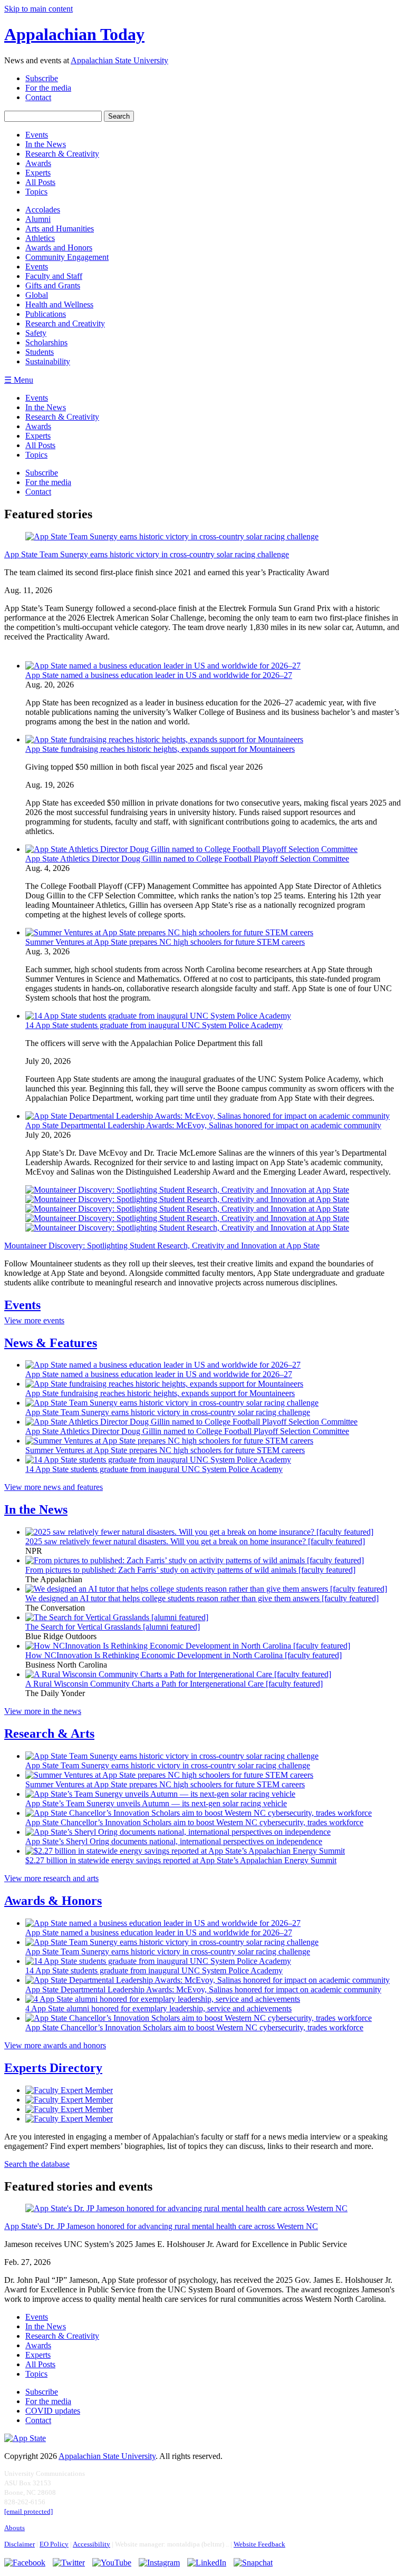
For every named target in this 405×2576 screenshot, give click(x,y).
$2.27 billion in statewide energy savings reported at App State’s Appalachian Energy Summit (181, 1860)
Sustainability (48, 361)
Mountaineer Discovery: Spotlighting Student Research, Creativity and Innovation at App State (162, 1246)
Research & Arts (49, 1734)
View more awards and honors (55, 2045)
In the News (36, 1509)
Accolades (43, 210)
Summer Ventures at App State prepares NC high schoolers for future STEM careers (165, 942)
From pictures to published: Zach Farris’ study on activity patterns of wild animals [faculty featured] (190, 1570)
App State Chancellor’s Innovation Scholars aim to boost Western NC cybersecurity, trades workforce (194, 1822)
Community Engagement (67, 257)
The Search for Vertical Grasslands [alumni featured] (113, 1627)
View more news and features (54, 1487)
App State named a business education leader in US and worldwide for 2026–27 (159, 675)
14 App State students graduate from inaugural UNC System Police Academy (154, 1025)
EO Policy (54, 2544)
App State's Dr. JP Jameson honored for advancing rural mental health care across (161, 2226)
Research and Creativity (65, 323)
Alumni (38, 219)
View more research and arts (51, 1878)
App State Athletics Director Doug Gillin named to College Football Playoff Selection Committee (187, 859)
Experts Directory (53, 2068)
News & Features (51, 1343)
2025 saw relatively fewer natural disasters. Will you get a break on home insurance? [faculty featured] (195, 1541)
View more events (34, 1320)
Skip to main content (38, 9)
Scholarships (46, 342)
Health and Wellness (59, 304)
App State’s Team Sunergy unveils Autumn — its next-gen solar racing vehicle (156, 1803)
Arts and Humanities (60, 229)
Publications (46, 314)
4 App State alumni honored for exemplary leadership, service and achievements (158, 2008)
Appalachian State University (119, 60)
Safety (36, 333)
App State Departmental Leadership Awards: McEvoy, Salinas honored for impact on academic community (203, 1125)
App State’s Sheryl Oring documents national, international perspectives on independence (174, 1841)
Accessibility (91, 2544)
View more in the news (43, 1711)
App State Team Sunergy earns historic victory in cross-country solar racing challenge (168, 1412)
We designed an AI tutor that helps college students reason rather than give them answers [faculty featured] (202, 1598)
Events (37, 267)
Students (40, 352)
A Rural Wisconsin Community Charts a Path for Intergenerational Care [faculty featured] (174, 1684)
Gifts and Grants (53, 285)
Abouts (15, 2528)
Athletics (40, 238)
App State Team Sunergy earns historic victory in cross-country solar (147, 554)
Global (37, 295)
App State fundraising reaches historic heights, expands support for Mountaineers (160, 749)
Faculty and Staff (54, 276)
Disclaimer (20, 2544)
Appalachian (74, 34)
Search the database (37, 2164)
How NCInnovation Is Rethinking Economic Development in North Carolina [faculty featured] (184, 1655)
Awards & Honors (53, 1901)
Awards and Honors (59, 248)
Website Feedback (259, 2544)
